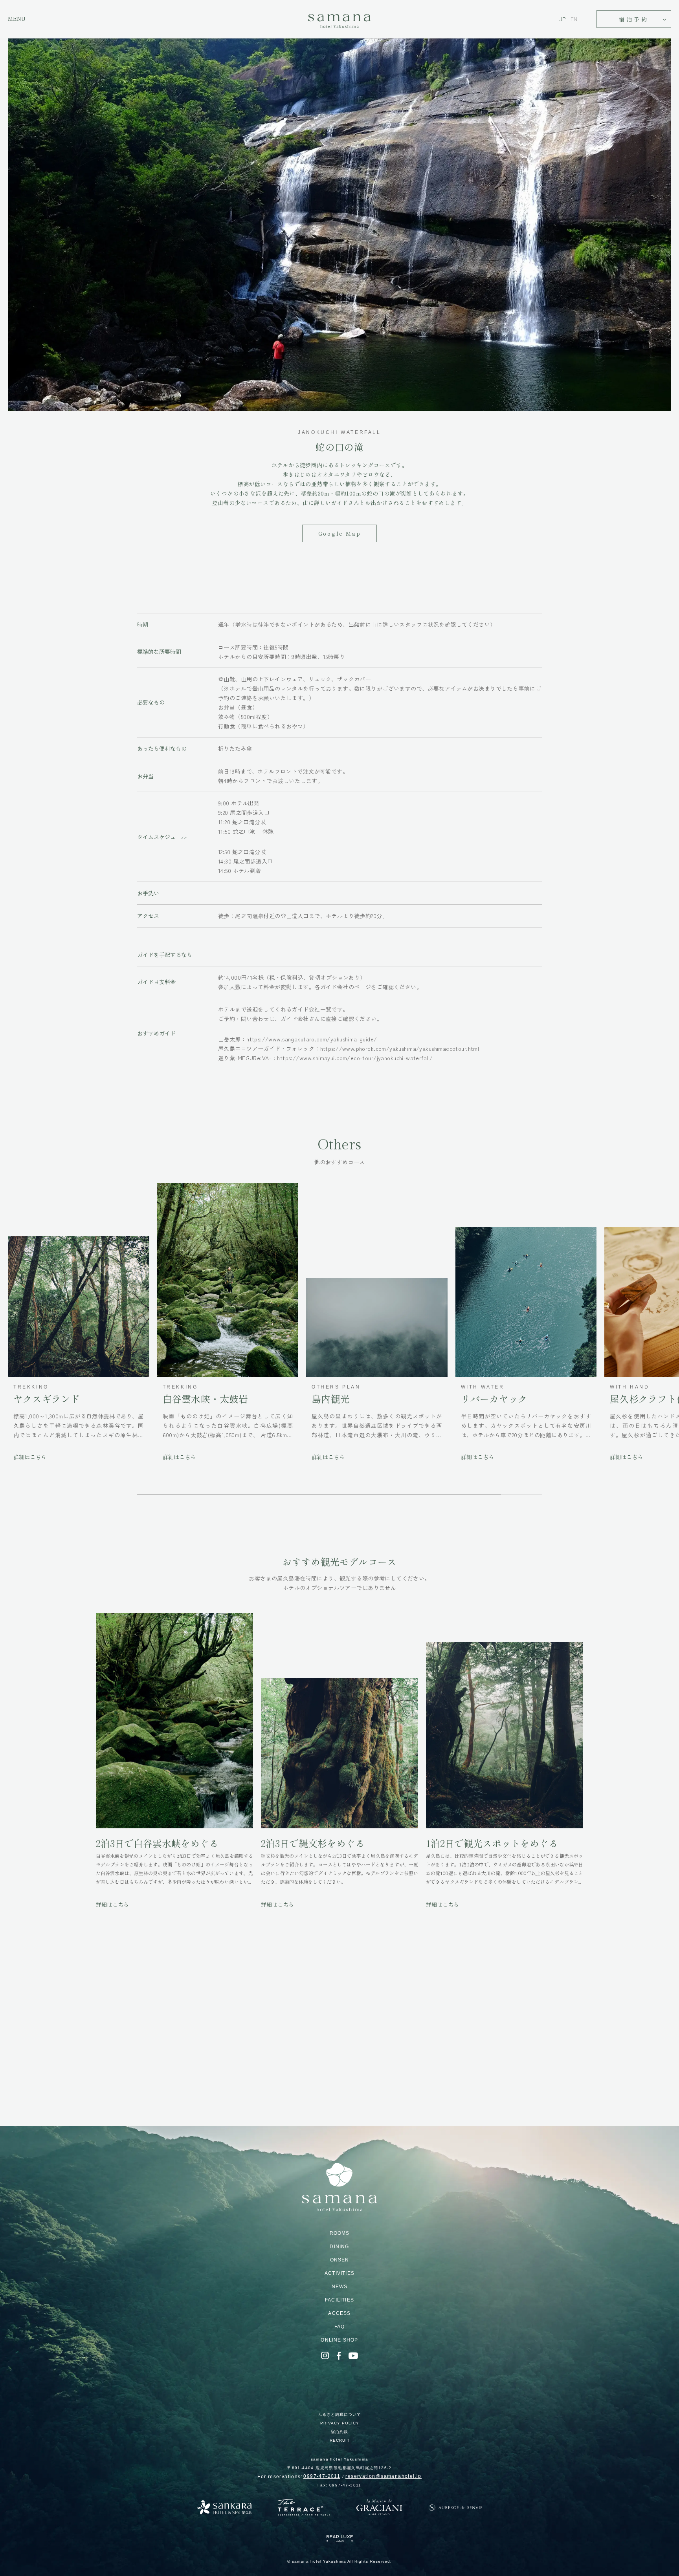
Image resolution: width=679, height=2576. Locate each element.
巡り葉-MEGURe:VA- (325, 1058)
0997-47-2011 (322, 2476)
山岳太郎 (298, 1039)
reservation (383, 2476)
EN (574, 19)
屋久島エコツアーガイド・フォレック (349, 1048)
